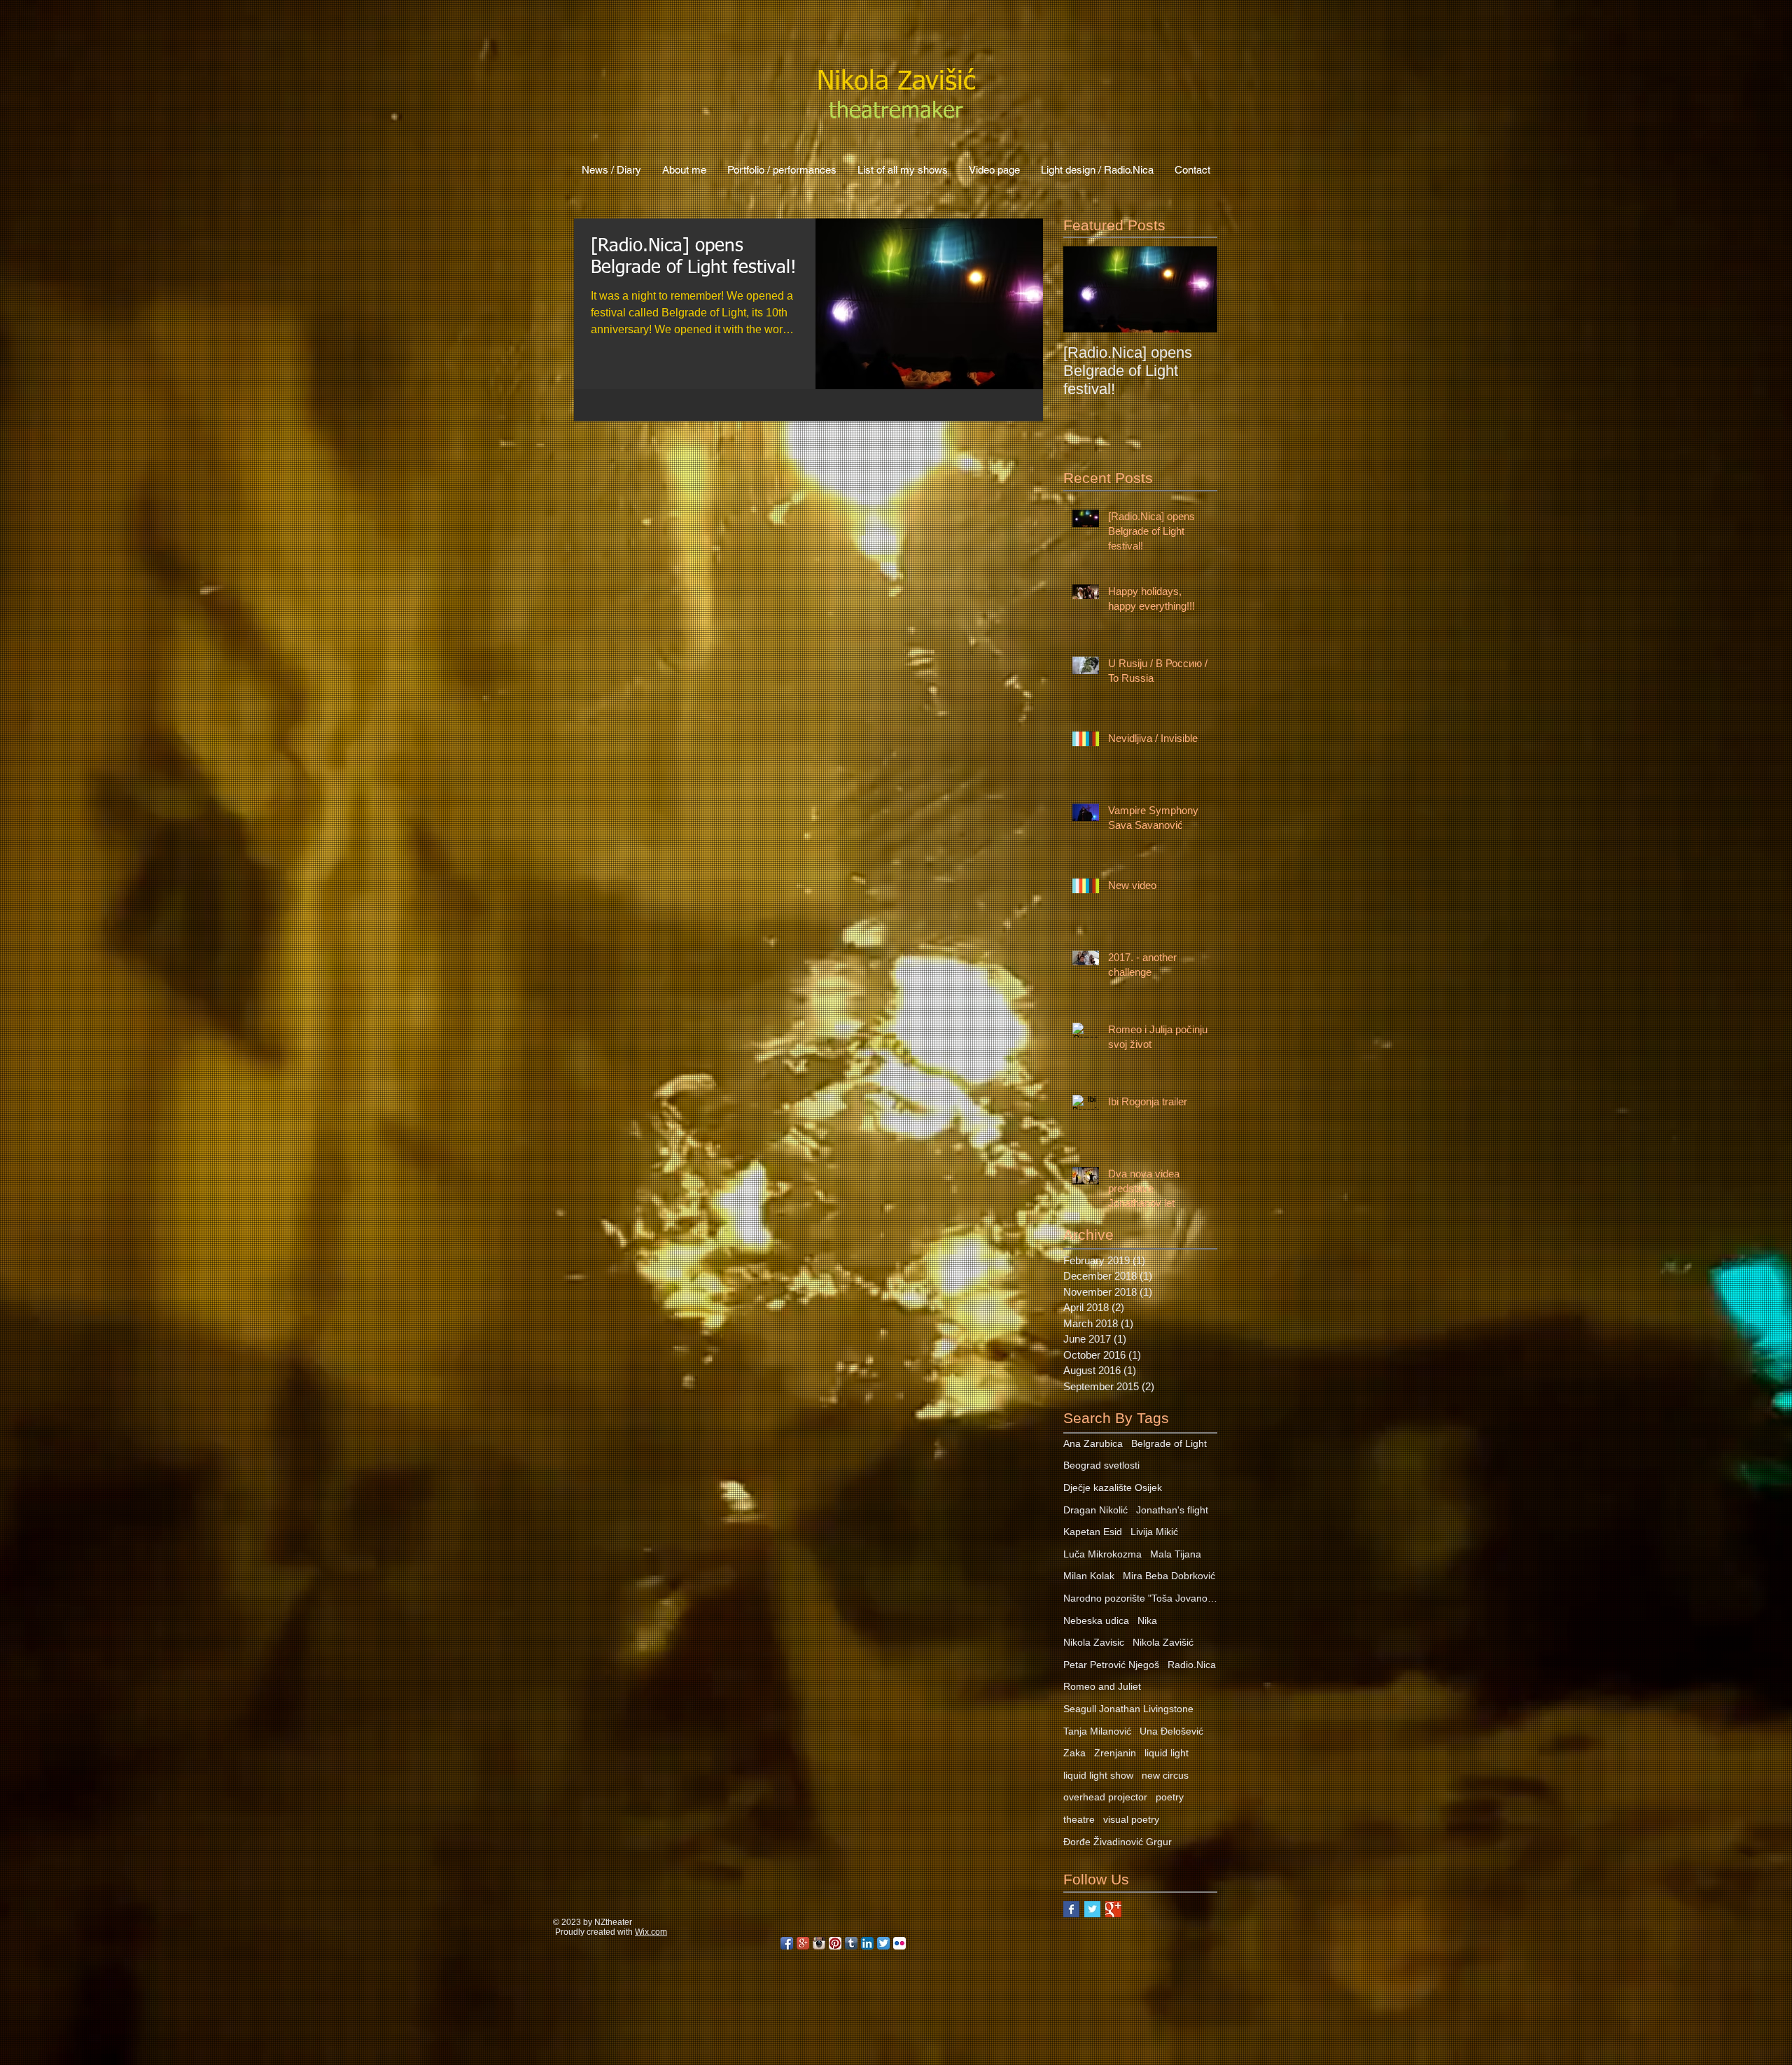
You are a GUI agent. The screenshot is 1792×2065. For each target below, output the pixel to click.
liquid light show (1098, 1775)
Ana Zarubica (1093, 1443)
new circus (1165, 1775)
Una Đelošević (1171, 1731)
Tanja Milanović (1097, 1731)
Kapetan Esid (1093, 1532)
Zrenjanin (1115, 1753)
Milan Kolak (1089, 1576)
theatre (1079, 1819)
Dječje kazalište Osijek (1113, 1487)
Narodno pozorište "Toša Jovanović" (1140, 1598)
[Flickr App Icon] (899, 1943)
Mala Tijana (1176, 1554)
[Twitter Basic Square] (1092, 1909)
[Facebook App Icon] (787, 1943)
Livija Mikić (1154, 1532)
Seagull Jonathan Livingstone (1128, 1709)
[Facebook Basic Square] (1071, 1909)
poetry (1170, 1797)
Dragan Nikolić (1095, 1510)
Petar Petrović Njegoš (1111, 1665)
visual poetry (1131, 1819)
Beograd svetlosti (1101, 1465)
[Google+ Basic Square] (1113, 1909)
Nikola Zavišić (1163, 1642)
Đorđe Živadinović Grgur (1118, 1842)
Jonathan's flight (1172, 1510)
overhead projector (1105, 1797)
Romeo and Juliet (1102, 1686)
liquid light (1167, 1753)
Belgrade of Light (1169, 1443)
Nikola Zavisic (1094, 1642)
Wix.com (651, 1932)
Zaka (1074, 1753)
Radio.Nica (1192, 1665)
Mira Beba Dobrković (1169, 1576)
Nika (1147, 1620)
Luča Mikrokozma (1102, 1554)
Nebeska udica (1096, 1620)
